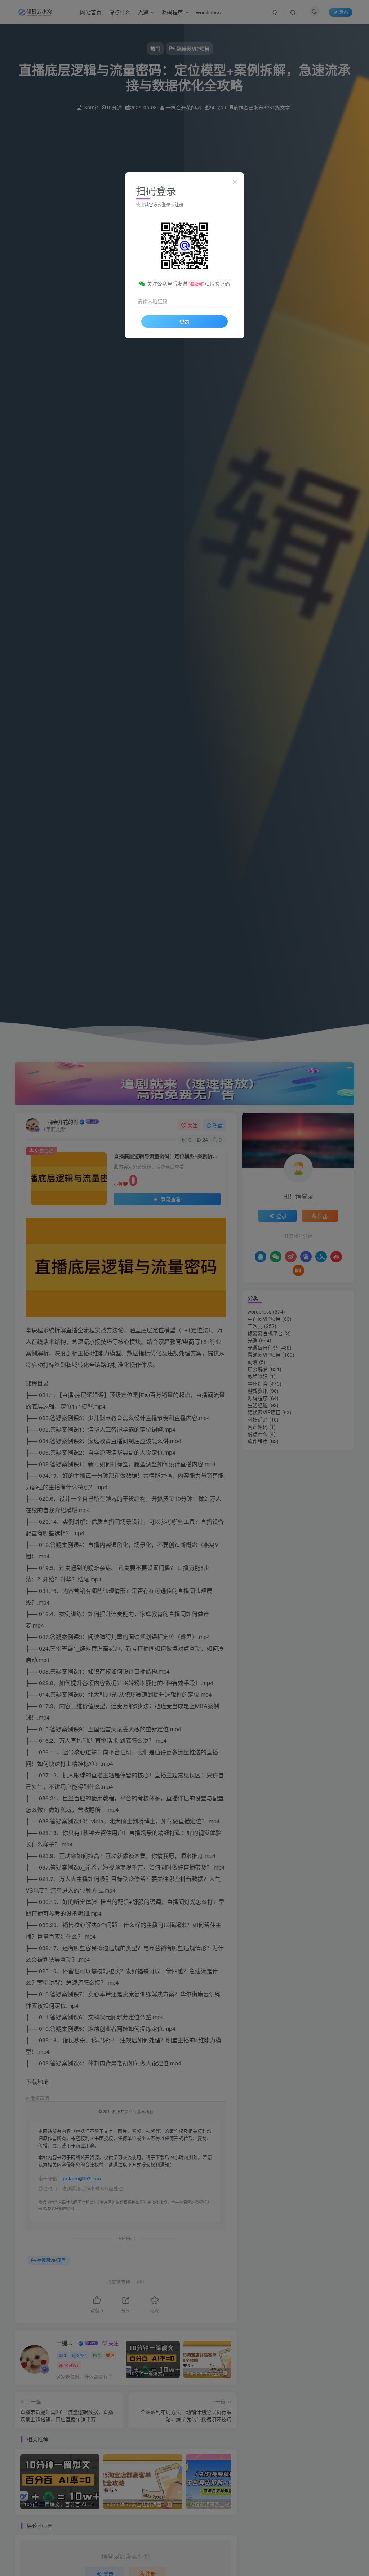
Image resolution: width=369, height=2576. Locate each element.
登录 (184, 322)
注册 (179, 204)
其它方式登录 (157, 204)
